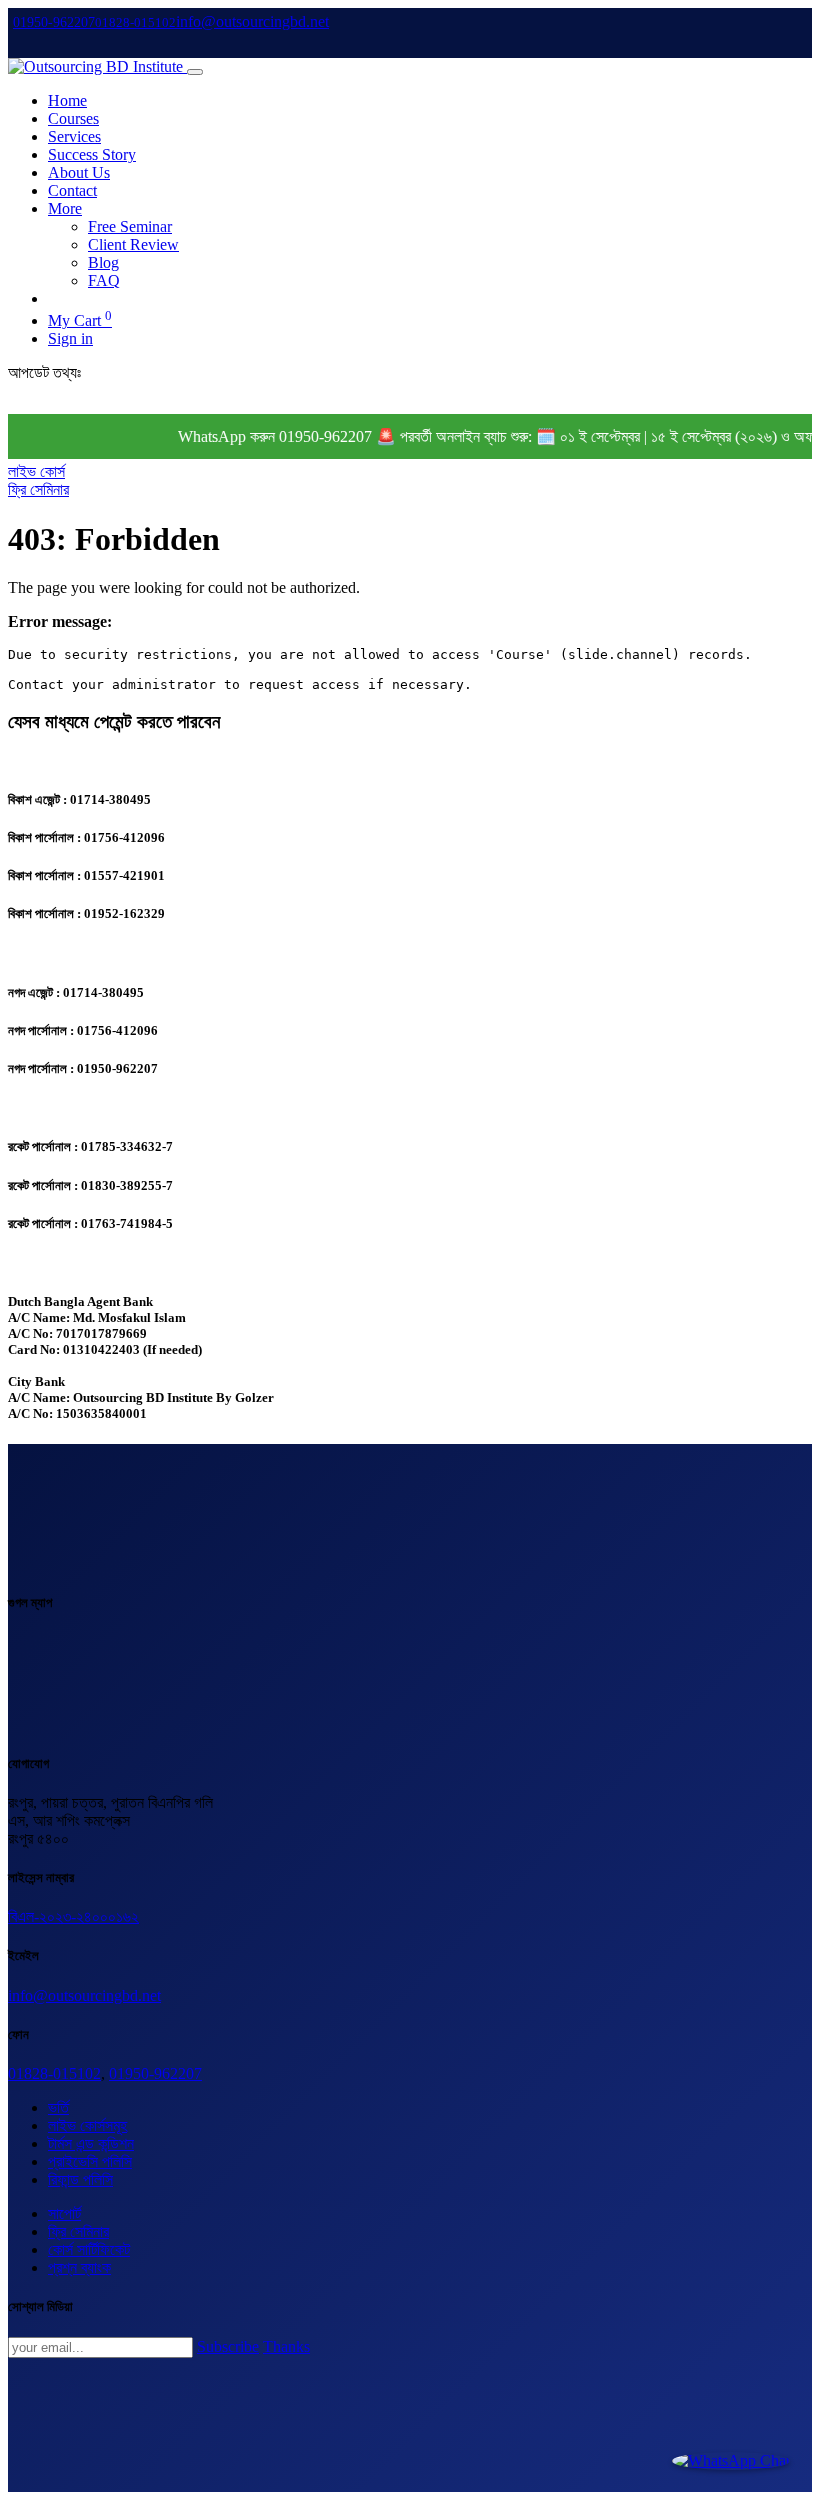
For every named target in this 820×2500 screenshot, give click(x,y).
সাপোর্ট (64, 2213)
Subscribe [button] (228, 2346)
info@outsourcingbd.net (84, 1995)
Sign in (70, 338)
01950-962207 (155, 2073)
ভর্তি (58, 2107)
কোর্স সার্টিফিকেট (89, 2249)
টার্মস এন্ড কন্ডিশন (91, 2143)
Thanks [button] (286, 2346)
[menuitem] (67, 100)
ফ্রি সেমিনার (38, 489)
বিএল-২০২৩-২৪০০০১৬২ (73, 1916)
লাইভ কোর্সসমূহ (87, 2125)
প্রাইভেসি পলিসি (90, 2161)
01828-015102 (54, 2073)
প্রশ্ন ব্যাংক (79, 2267)
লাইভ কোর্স (36, 471)
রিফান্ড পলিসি (80, 2179)
